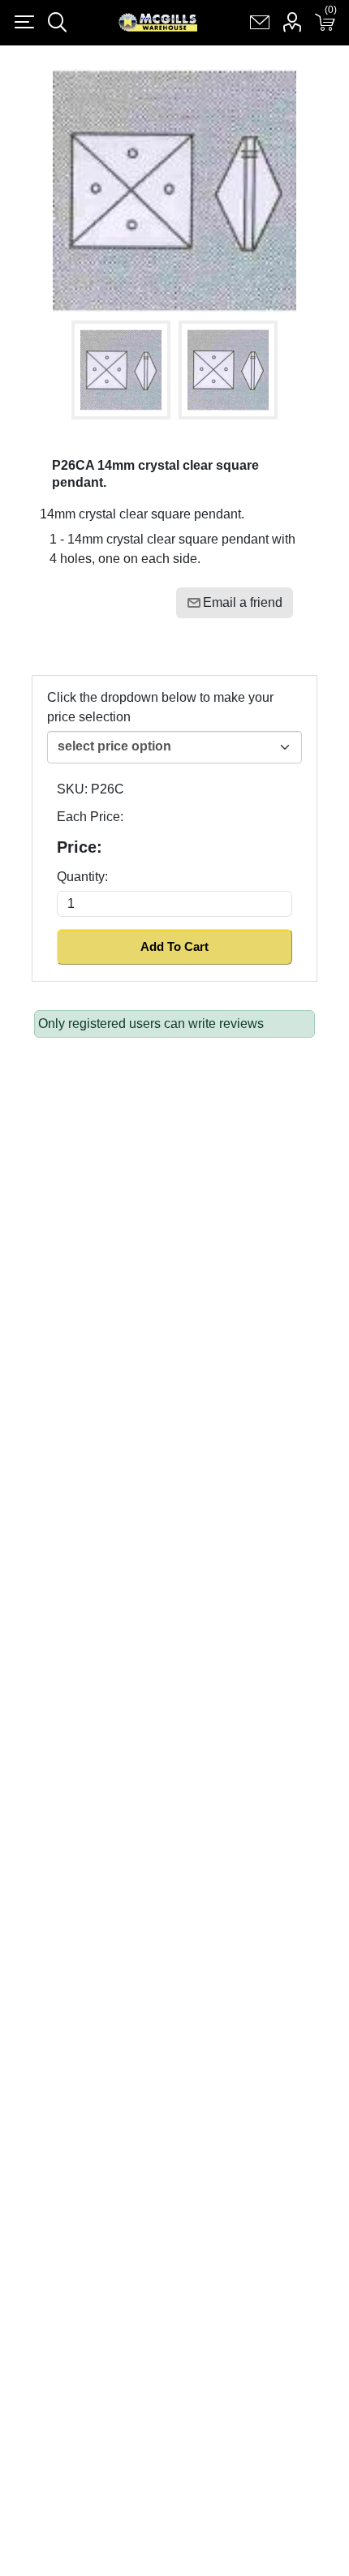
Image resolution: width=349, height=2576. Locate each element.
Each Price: (90, 817)
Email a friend (243, 602)
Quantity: (82, 877)
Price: (80, 847)
